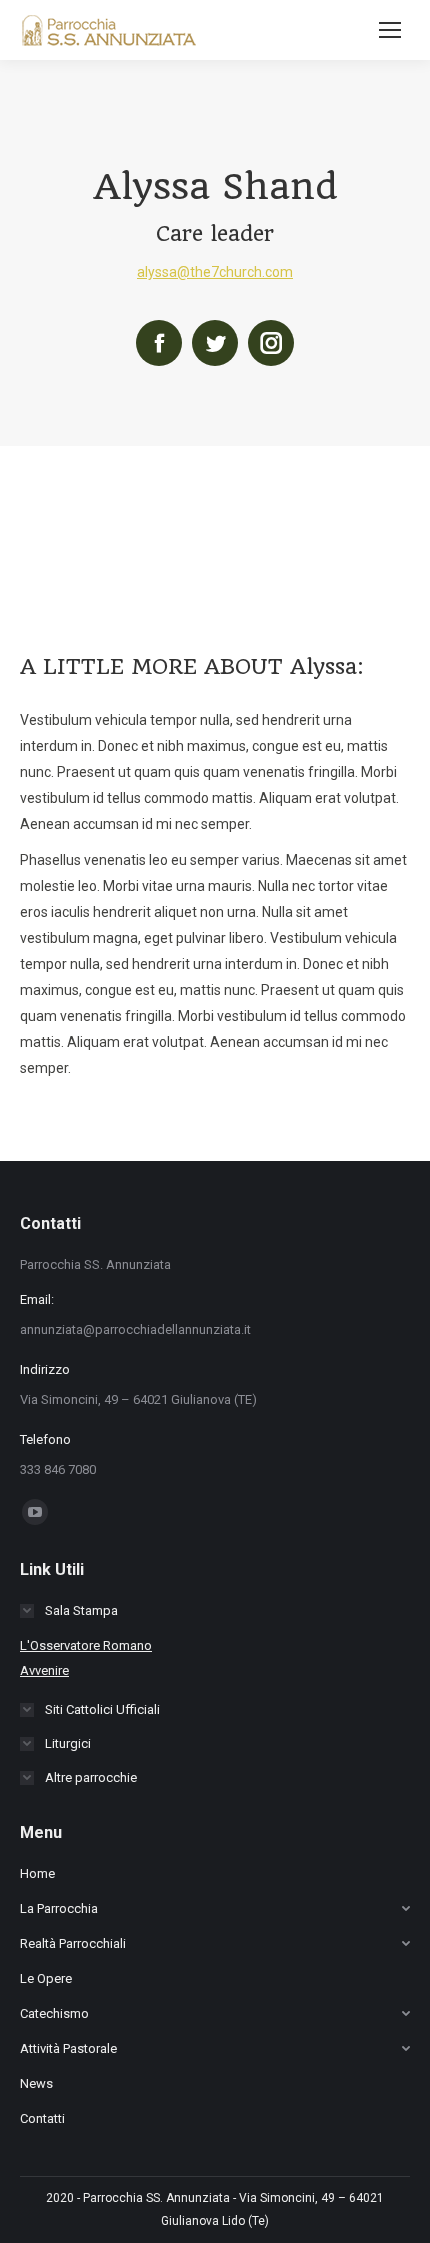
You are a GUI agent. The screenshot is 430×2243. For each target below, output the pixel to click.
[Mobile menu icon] (390, 30)
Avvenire (44, 1670)
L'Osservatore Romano (86, 1645)
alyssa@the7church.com (215, 272)
